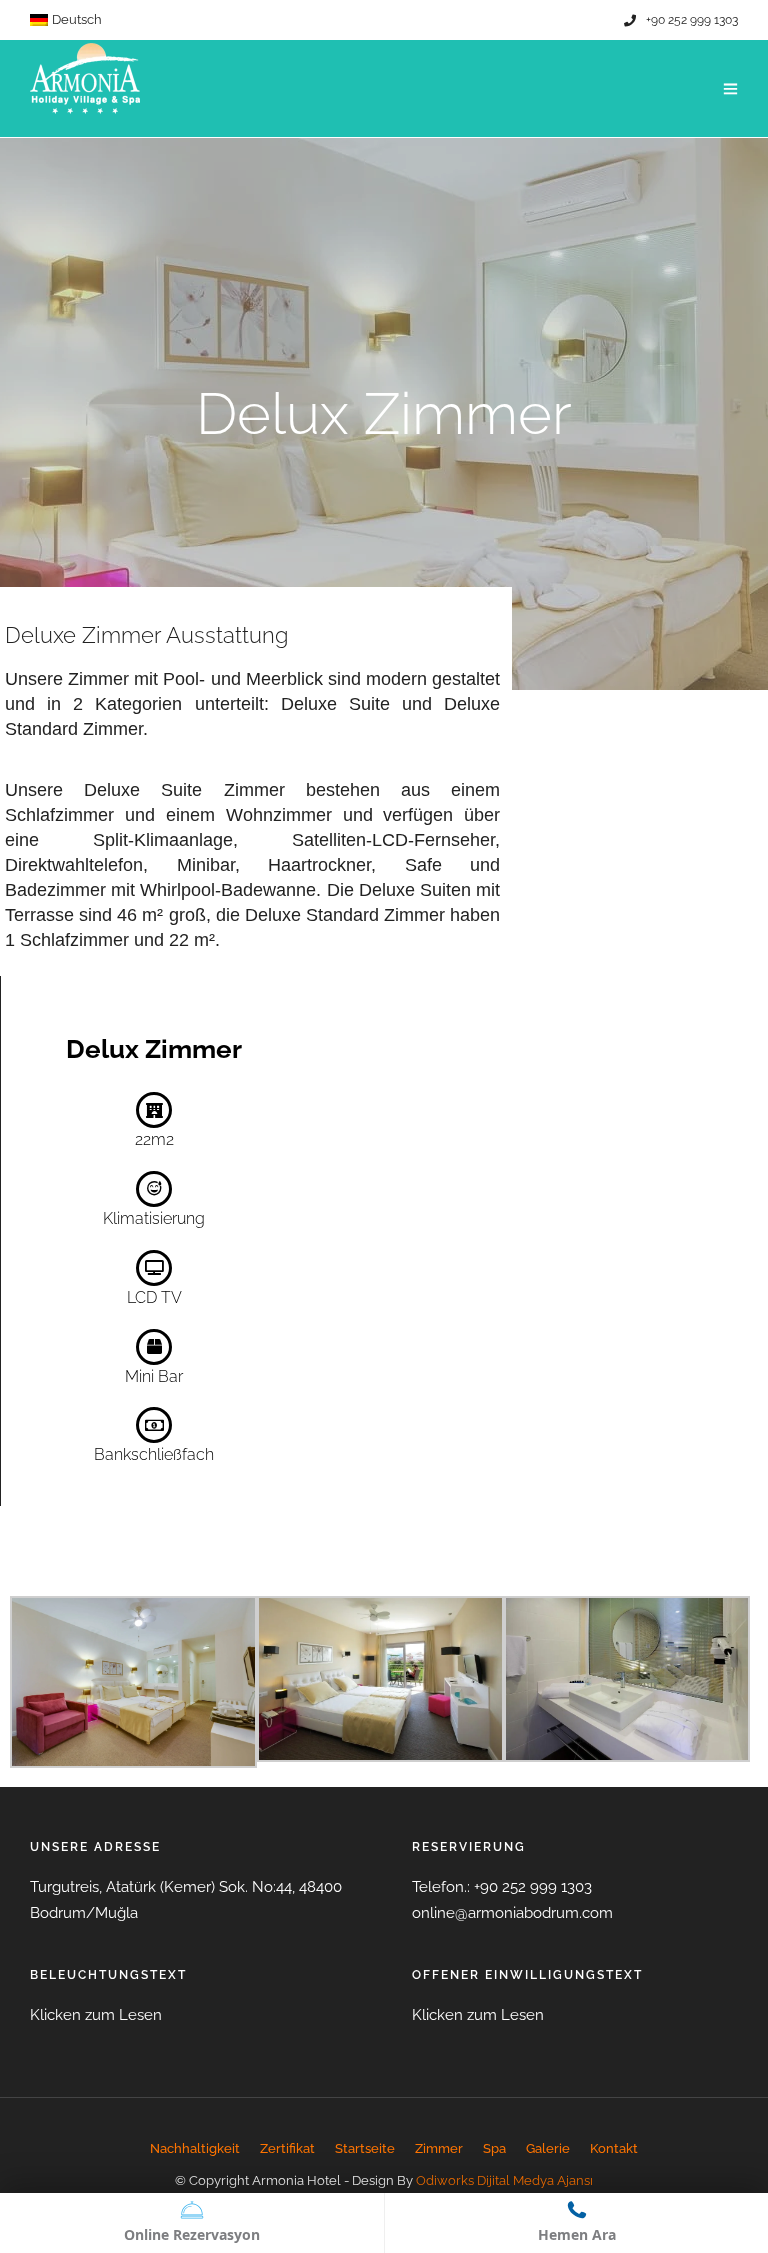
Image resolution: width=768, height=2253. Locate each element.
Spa (494, 2148)
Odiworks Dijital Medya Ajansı (504, 2180)
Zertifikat (287, 2148)
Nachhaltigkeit (195, 2148)
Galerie (548, 2148)
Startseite (365, 2148)
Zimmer (439, 2148)
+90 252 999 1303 (692, 20)
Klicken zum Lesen (96, 2015)
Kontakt (614, 2148)
